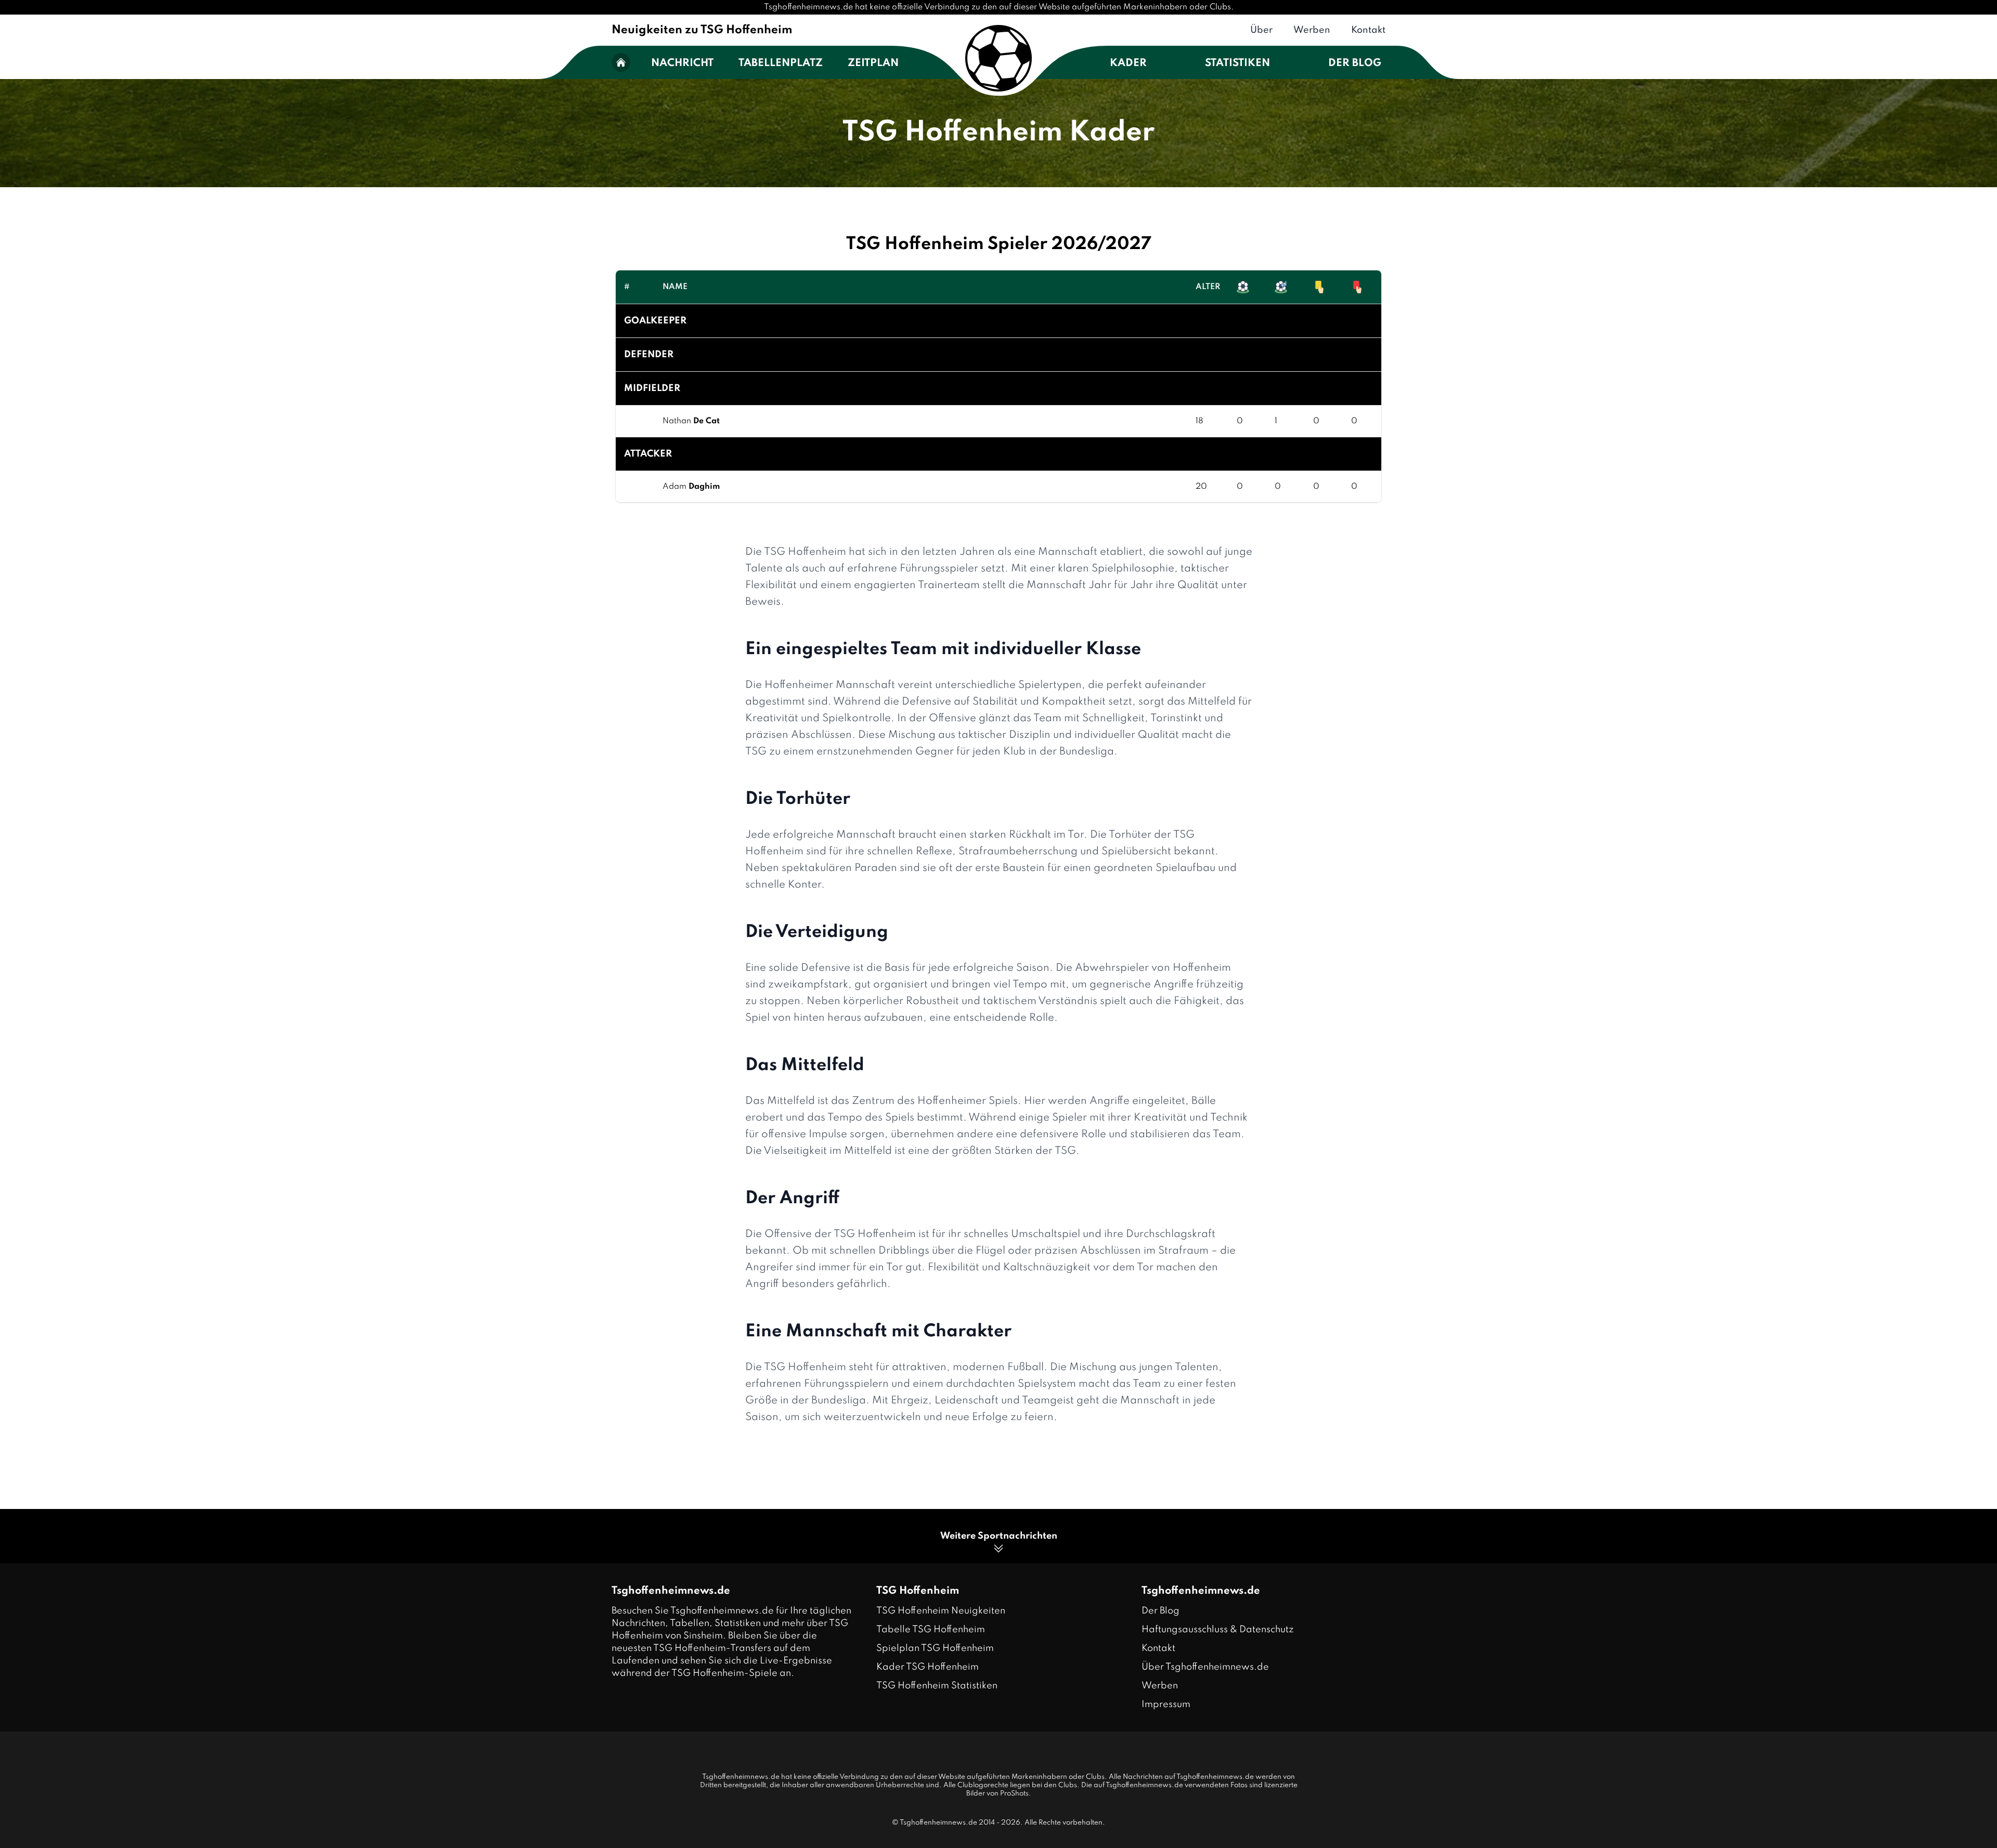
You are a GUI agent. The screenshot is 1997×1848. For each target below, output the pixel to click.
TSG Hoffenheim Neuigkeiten (941, 1611)
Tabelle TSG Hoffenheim (931, 1630)
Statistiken (1237, 63)
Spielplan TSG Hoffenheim (935, 1648)
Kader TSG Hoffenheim (928, 1667)
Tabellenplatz (781, 63)
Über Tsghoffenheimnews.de (1205, 1667)
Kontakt (1368, 30)
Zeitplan (873, 63)
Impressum (1166, 1704)
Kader (1128, 63)
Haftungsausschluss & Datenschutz (1218, 1630)
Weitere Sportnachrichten (999, 1536)
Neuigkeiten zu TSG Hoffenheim (702, 30)
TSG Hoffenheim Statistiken (937, 1686)
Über (1261, 30)
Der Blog (1355, 63)
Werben (1312, 30)
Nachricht (682, 63)
